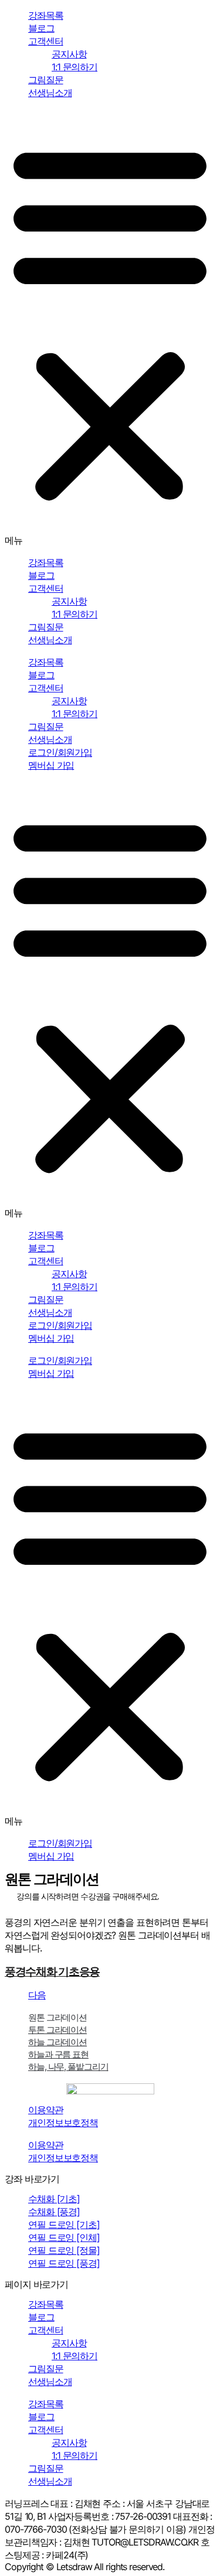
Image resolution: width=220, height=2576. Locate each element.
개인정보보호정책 (63, 2123)
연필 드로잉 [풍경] (64, 2263)
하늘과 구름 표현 (58, 2054)
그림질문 (46, 80)
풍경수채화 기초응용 (52, 1972)
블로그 (41, 28)
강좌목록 (46, 15)
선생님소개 (50, 93)
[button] (110, 328)
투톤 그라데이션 (57, 2030)
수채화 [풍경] (54, 2212)
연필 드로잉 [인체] (64, 2237)
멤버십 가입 (51, 765)
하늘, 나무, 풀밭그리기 (68, 2067)
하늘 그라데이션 (57, 2042)
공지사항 (69, 54)
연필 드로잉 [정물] (64, 2250)
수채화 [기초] (54, 2199)
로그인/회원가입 (60, 752)
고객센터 (46, 41)
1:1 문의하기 (75, 67)
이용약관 (46, 2110)
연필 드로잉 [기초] (64, 2224)
